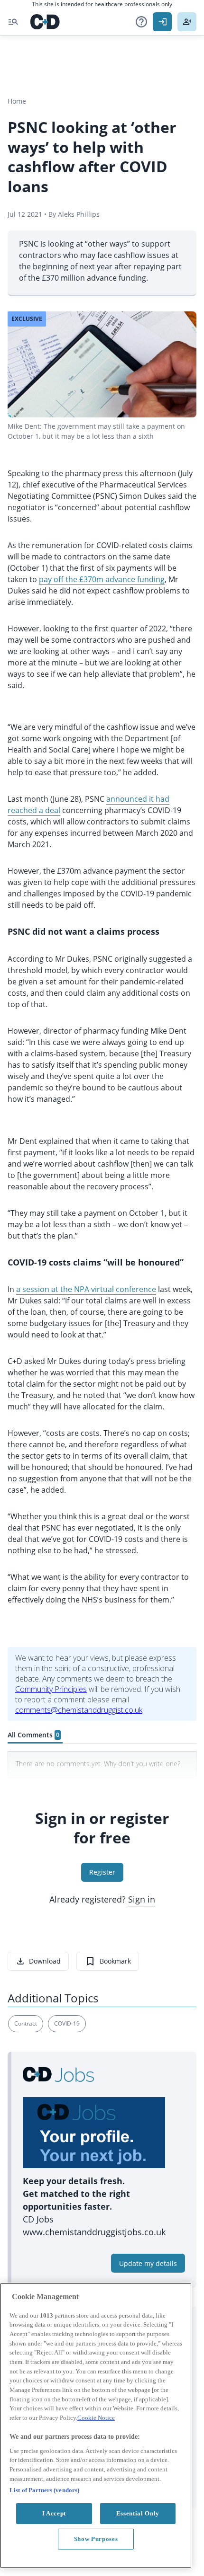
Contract (26, 2023)
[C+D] (45, 22)
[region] (96, 2426)
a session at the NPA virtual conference (86, 1289)
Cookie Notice (96, 2418)
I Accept (54, 2513)
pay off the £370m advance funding (102, 579)
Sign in (142, 1899)
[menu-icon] (13, 22)
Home (17, 101)
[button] (141, 22)
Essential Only (138, 2513)
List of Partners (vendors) (44, 2490)
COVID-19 (67, 2023)
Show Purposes (96, 2539)
